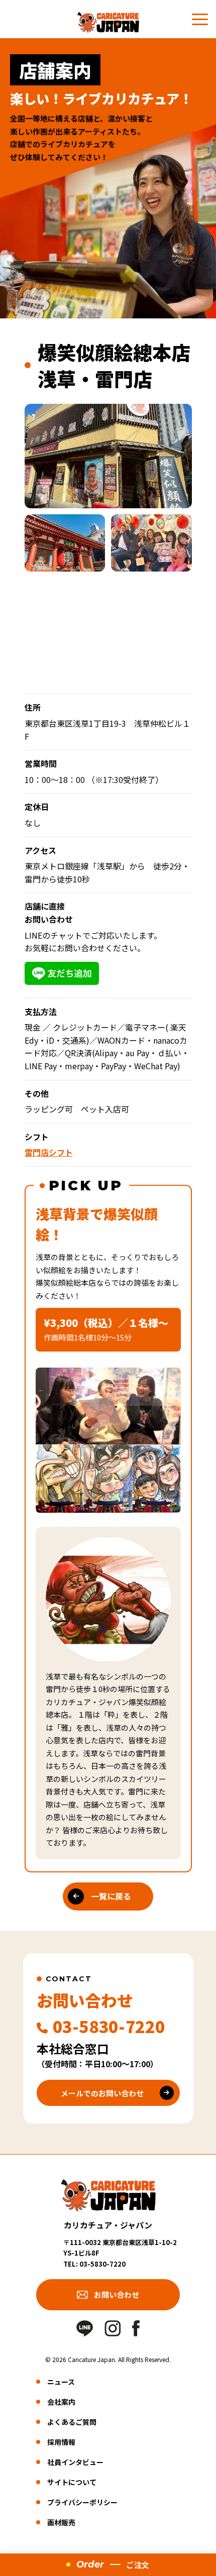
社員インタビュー (75, 2462)
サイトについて (72, 2482)
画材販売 (61, 2522)
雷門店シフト (49, 1152)
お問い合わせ (117, 2294)
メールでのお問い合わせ (102, 2093)
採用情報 (61, 2442)
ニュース (61, 2382)
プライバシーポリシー (82, 2502)
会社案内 (61, 2402)
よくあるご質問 (72, 2422)
